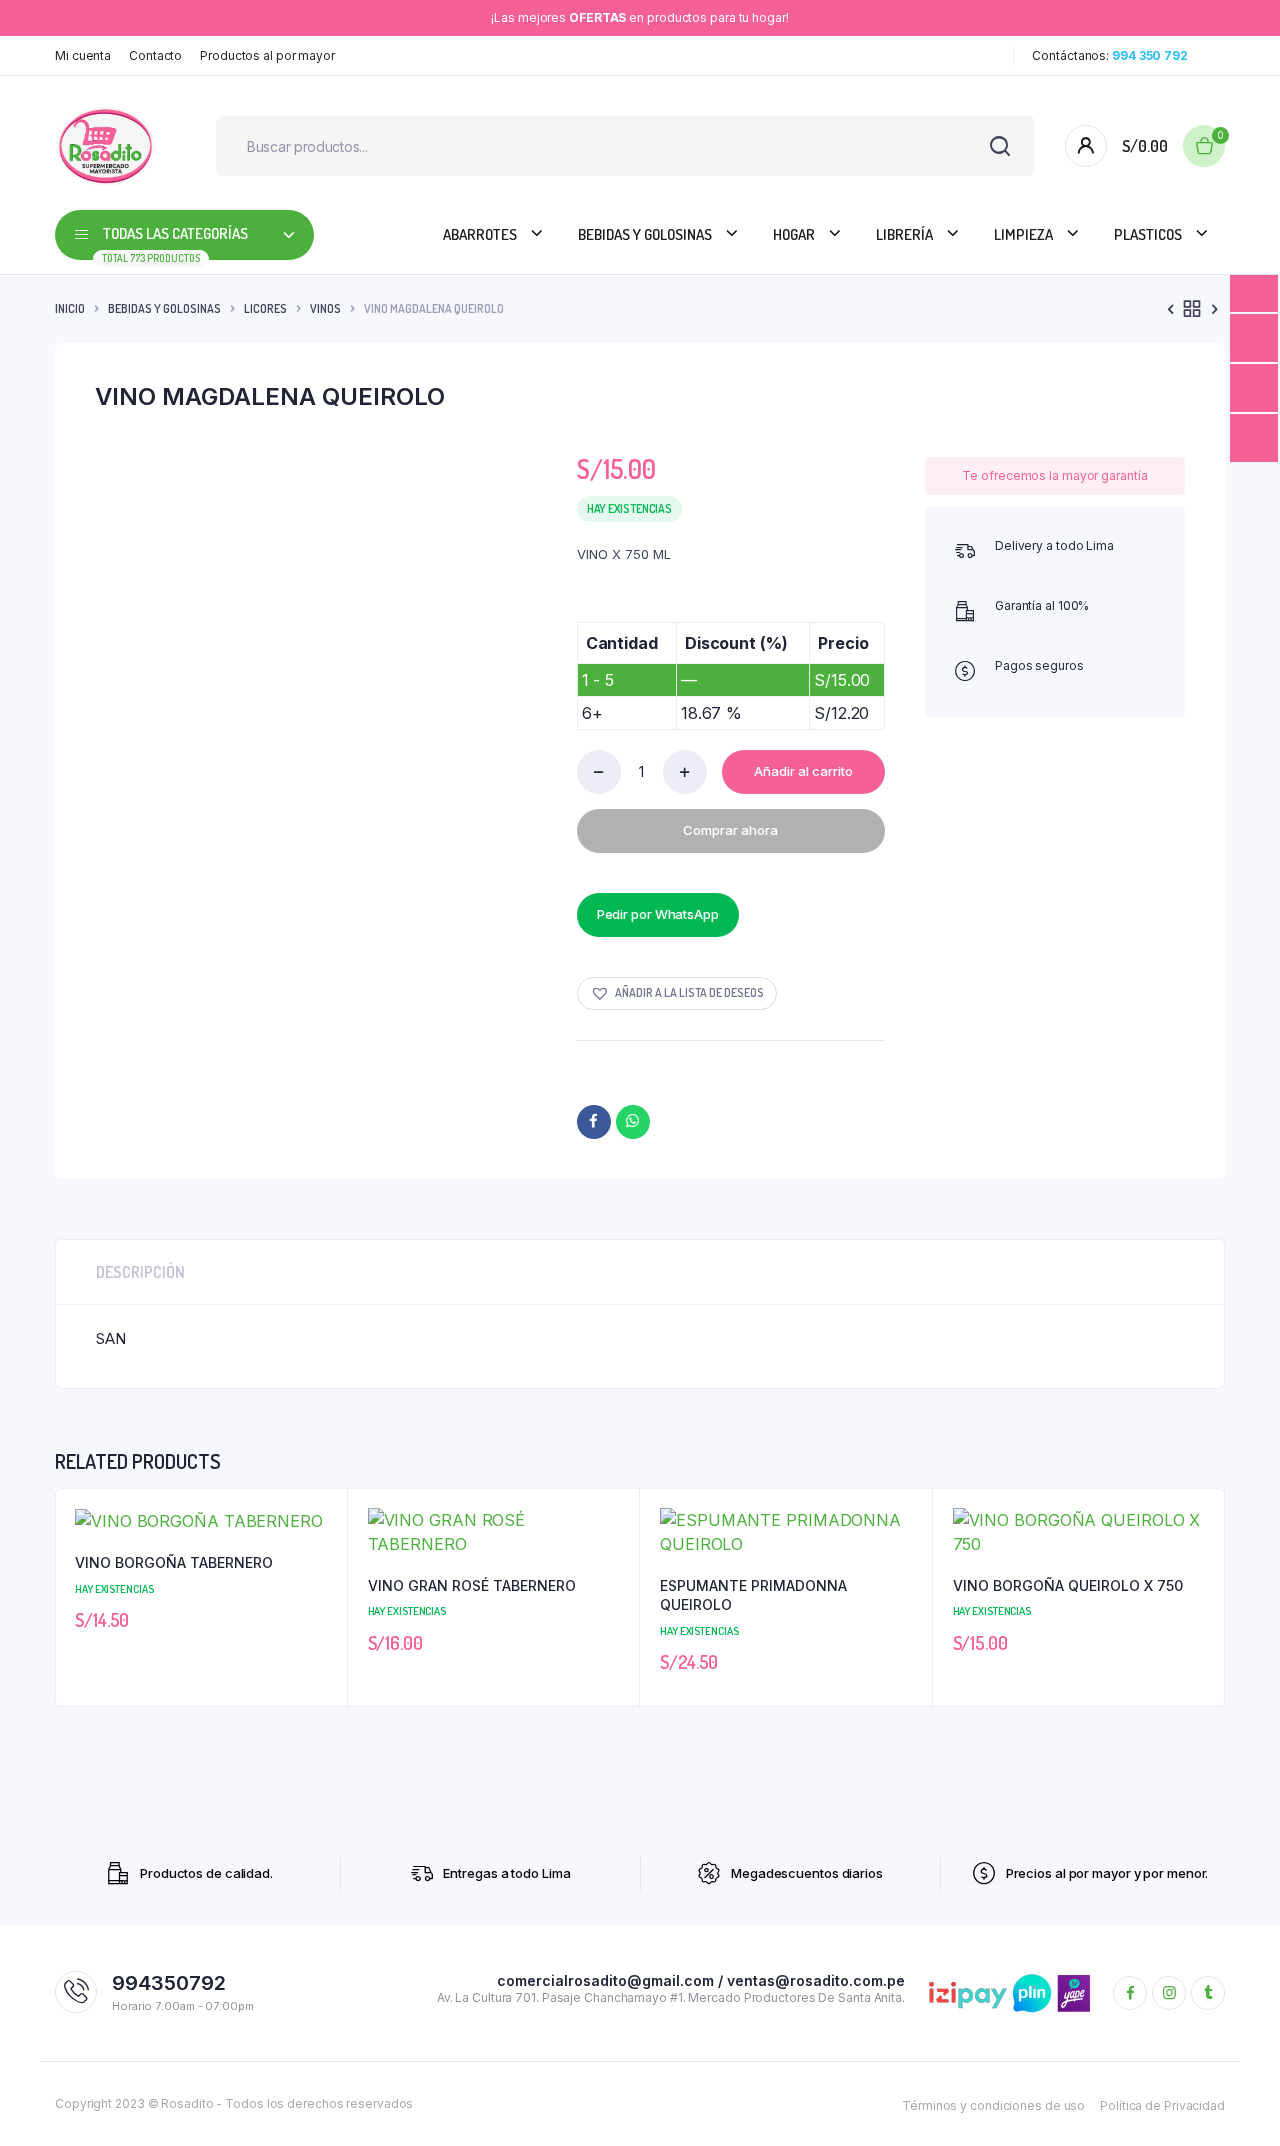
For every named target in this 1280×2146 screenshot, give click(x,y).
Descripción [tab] (140, 1272)
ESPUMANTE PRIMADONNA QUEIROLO (753, 1595)
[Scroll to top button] (1235, 2101)
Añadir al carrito (803, 771)
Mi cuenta (83, 55)
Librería (904, 234)
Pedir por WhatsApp (658, 914)
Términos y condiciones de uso (993, 2105)
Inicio (70, 308)
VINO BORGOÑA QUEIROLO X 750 (1068, 1585)
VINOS (325, 308)
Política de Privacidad (1162, 2105)
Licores (265, 308)
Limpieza (1023, 234)
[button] (677, 993)
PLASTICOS (1148, 234)
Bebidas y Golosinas (645, 234)
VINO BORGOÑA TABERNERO (174, 1562)
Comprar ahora (730, 830)
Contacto (155, 55)
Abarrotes (480, 234)
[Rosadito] (105, 146)
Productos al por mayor (267, 55)
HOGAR (794, 234)
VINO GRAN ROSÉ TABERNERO (472, 1585)
